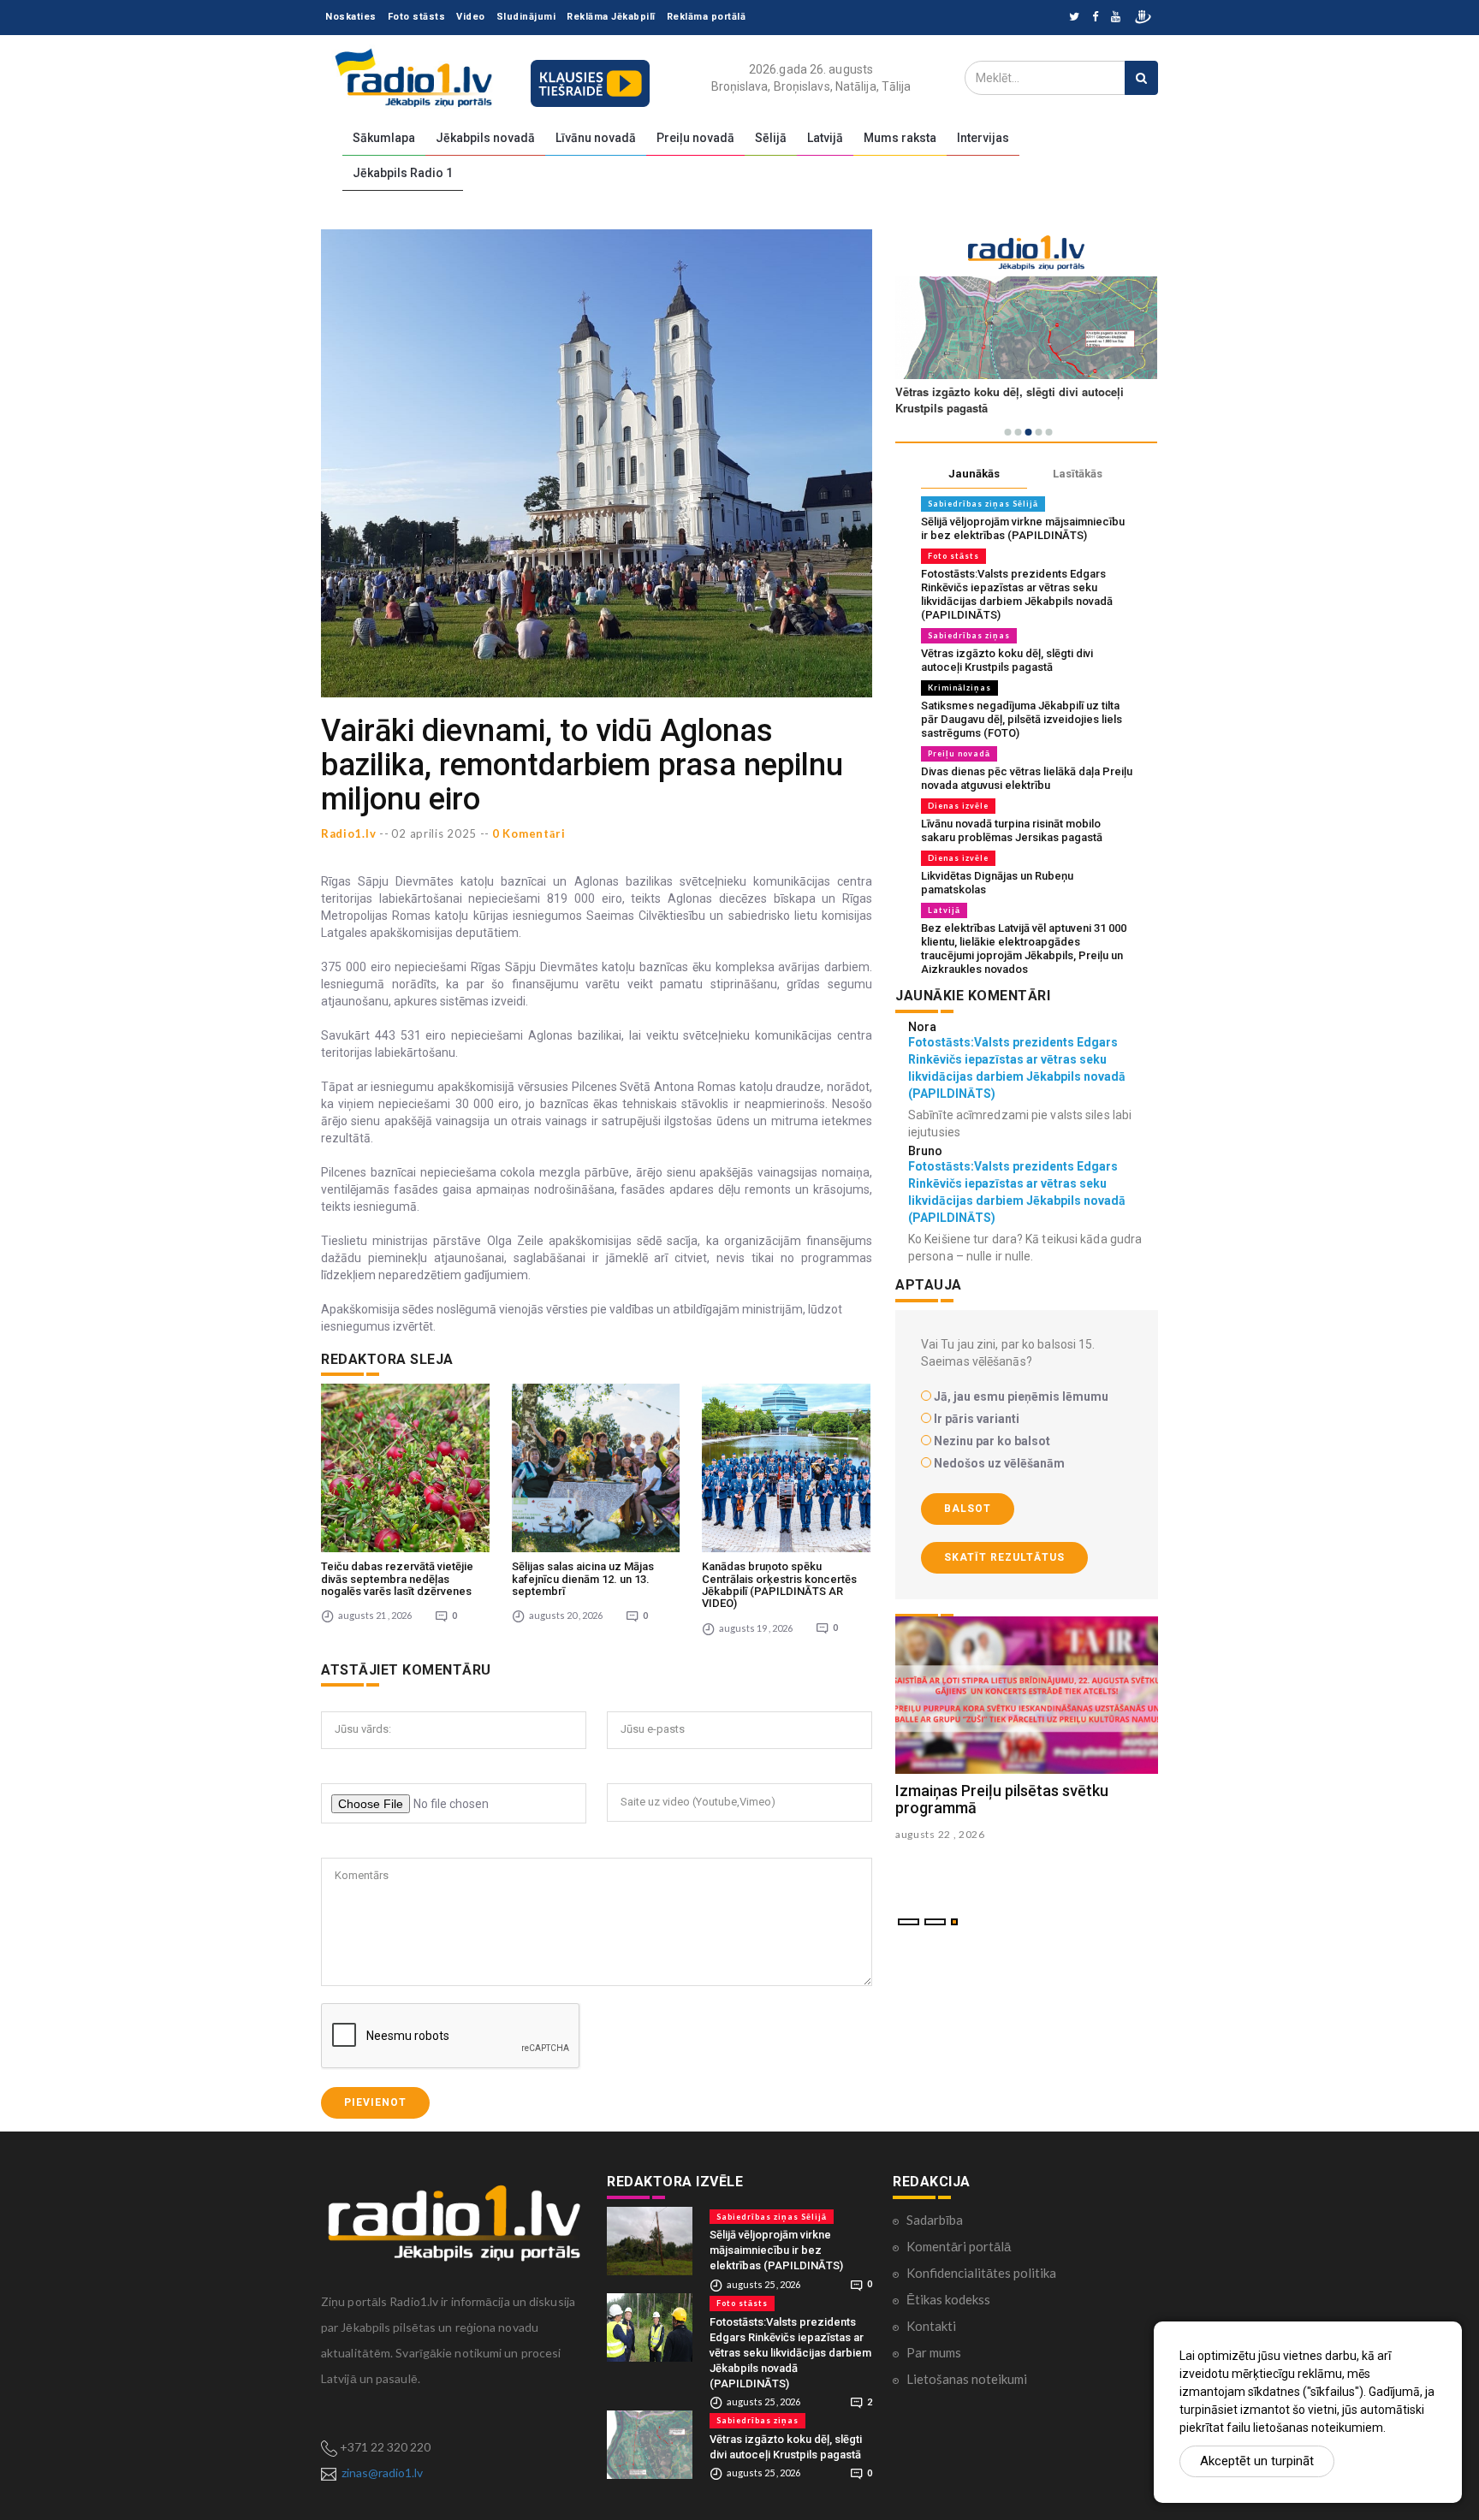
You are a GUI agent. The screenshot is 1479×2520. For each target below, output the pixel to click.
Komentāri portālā (959, 2246)
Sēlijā (771, 138)
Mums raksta (900, 138)
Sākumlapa (384, 138)
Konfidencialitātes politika (981, 2273)
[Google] (1116, 18)
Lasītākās (1078, 474)
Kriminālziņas (959, 688)
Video (471, 17)
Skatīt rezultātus (1004, 1557)
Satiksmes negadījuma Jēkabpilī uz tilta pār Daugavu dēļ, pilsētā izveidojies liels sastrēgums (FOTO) (1022, 719)
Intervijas (983, 138)
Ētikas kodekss (948, 2299)
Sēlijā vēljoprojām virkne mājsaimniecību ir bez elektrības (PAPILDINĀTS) (1023, 528)
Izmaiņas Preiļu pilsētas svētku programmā (1002, 1799)
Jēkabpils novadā (485, 138)
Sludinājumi (526, 17)
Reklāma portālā (707, 17)
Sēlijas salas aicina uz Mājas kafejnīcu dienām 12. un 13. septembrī (583, 1579)
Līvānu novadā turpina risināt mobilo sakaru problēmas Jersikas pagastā (1012, 830)
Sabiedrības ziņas (969, 635)
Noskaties (351, 17)
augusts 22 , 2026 (940, 1834)
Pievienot (375, 2102)
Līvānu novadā (596, 138)
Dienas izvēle (958, 806)
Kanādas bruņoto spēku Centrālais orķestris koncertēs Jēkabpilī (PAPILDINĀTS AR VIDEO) (779, 1585)
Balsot (968, 1509)
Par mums (934, 2352)
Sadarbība (935, 2220)
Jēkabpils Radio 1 (403, 173)
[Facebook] (1095, 18)
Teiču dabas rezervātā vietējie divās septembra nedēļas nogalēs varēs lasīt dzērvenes (397, 1579)
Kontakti (931, 2326)
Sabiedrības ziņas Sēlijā (983, 504)
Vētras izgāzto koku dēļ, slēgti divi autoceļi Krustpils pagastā (1007, 660)
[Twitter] (1074, 18)
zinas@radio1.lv (382, 2473)
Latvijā (825, 138)
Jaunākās (974, 474)
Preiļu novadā (695, 138)
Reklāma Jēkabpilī (611, 17)
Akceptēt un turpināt (1257, 2461)
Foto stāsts (417, 17)
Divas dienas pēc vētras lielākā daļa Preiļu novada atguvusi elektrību (1027, 778)
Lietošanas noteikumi (967, 2379)
